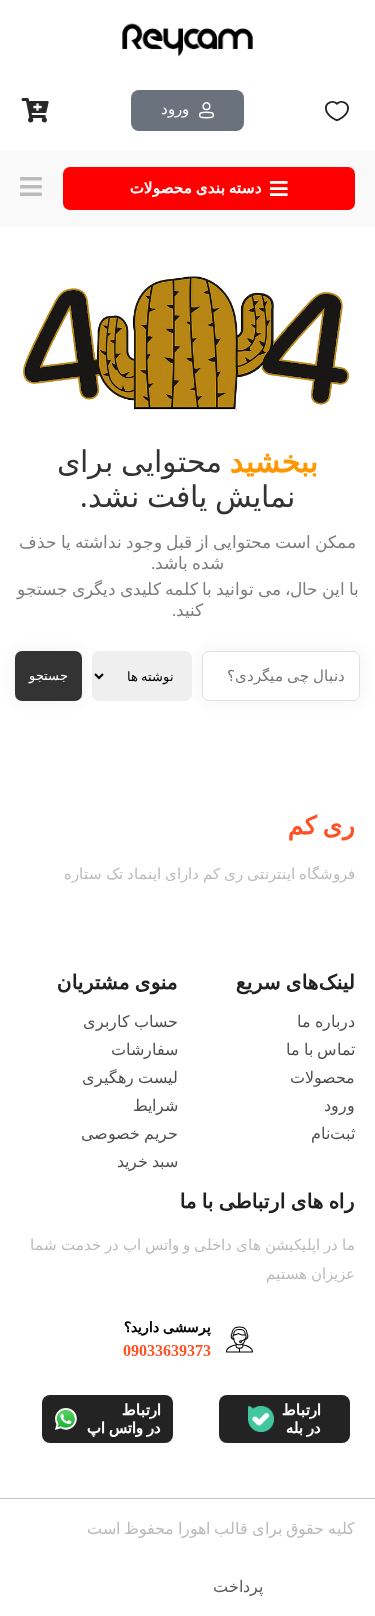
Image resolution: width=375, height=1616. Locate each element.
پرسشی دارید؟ (167, 1327)
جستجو (48, 675)
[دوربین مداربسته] (188, 40)
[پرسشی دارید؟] (239, 1339)
